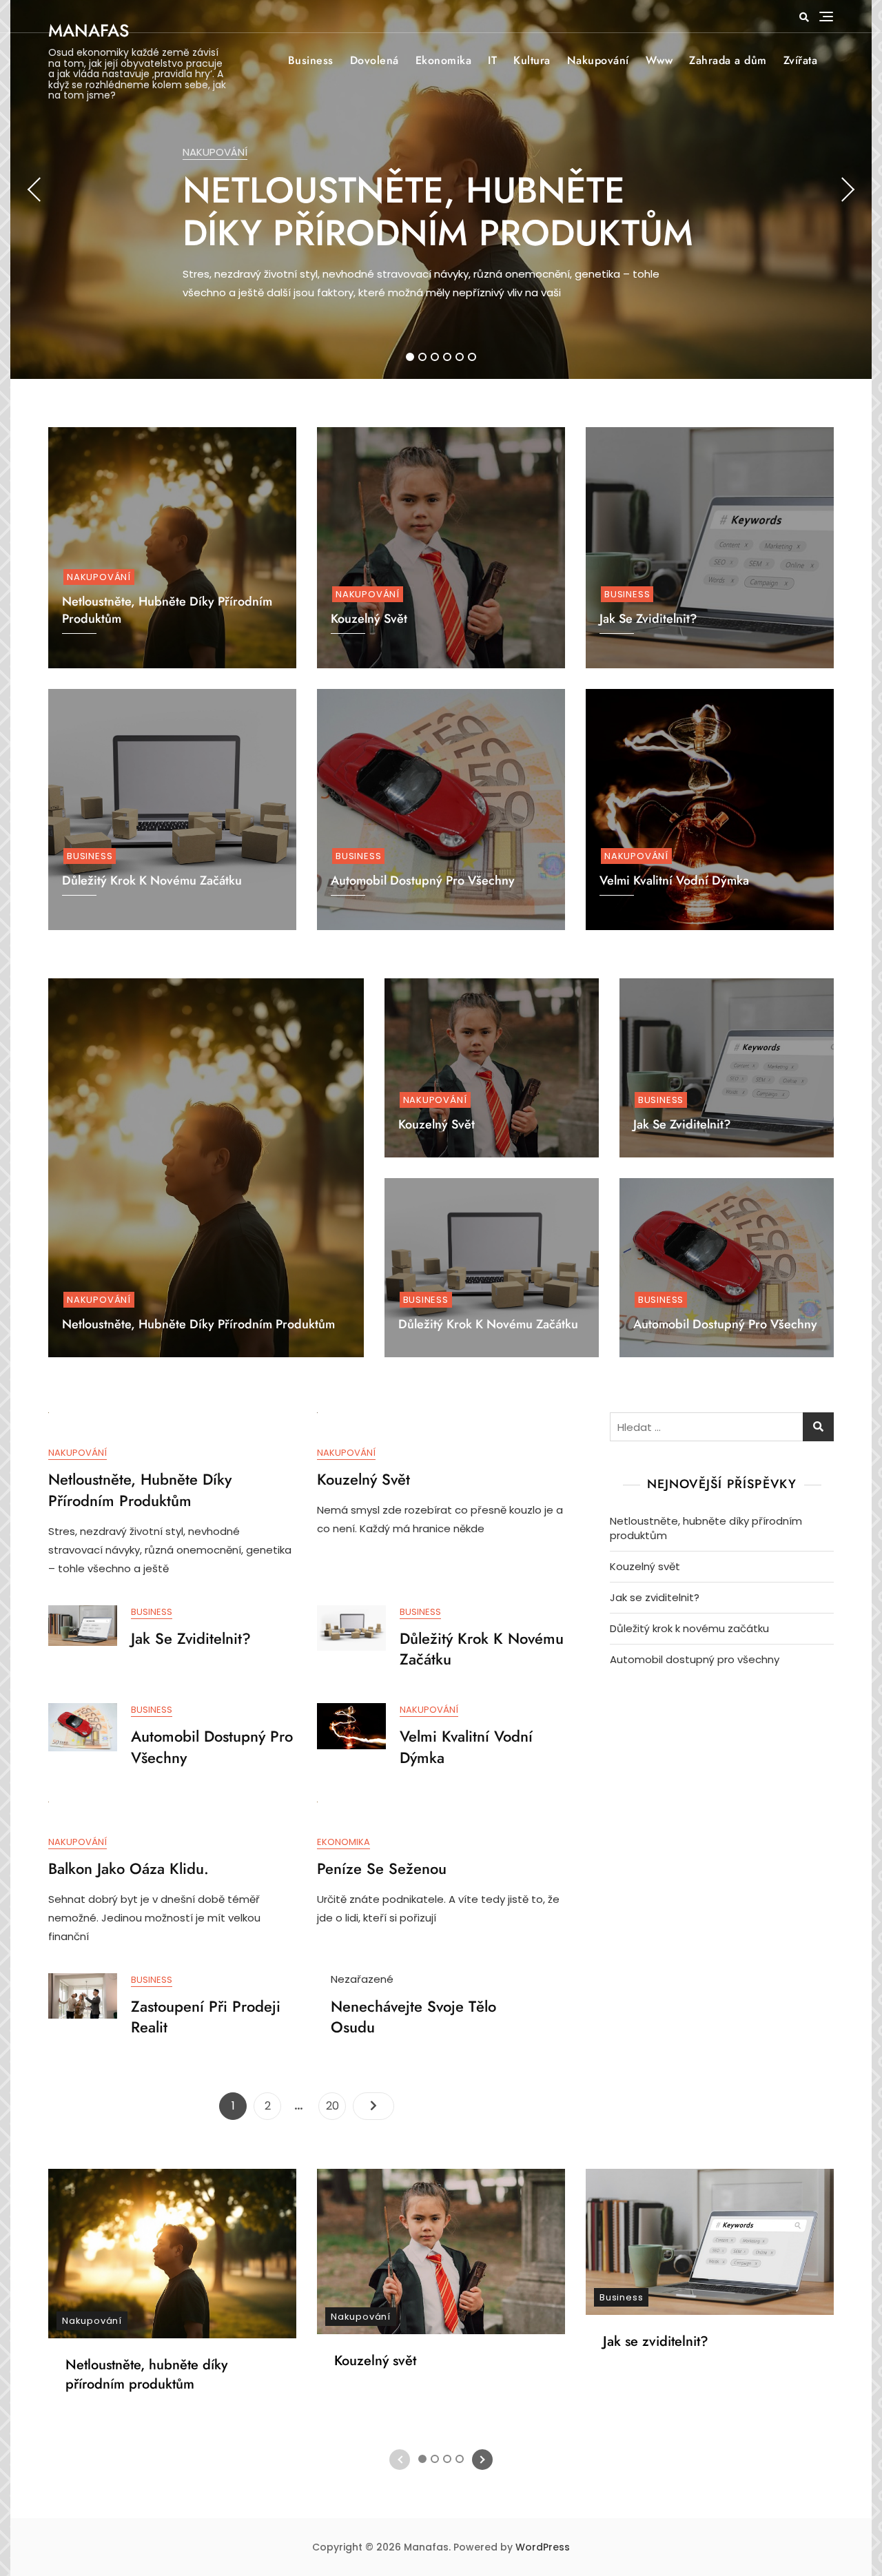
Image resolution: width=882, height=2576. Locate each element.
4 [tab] (448, 357)
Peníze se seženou (382, 1868)
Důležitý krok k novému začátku (152, 880)
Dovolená (375, 60)
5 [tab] (460, 357)
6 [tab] (472, 357)
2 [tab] (422, 357)
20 (336, 2105)
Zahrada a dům (728, 60)
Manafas (89, 30)
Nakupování (598, 60)
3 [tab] (435, 357)
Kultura (532, 60)
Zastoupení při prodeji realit (206, 2017)
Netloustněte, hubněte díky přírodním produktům (438, 212)
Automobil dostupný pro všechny (423, 880)
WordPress (543, 2547)
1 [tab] (410, 357)
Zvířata (801, 60)
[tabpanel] (441, 189)
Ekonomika (444, 60)
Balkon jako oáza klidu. (129, 1868)
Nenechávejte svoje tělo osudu (413, 2017)
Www (659, 60)
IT (492, 60)
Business (311, 60)
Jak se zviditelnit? (682, 1124)
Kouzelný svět (437, 1124)
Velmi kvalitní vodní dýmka (674, 880)
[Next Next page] (373, 2106)
